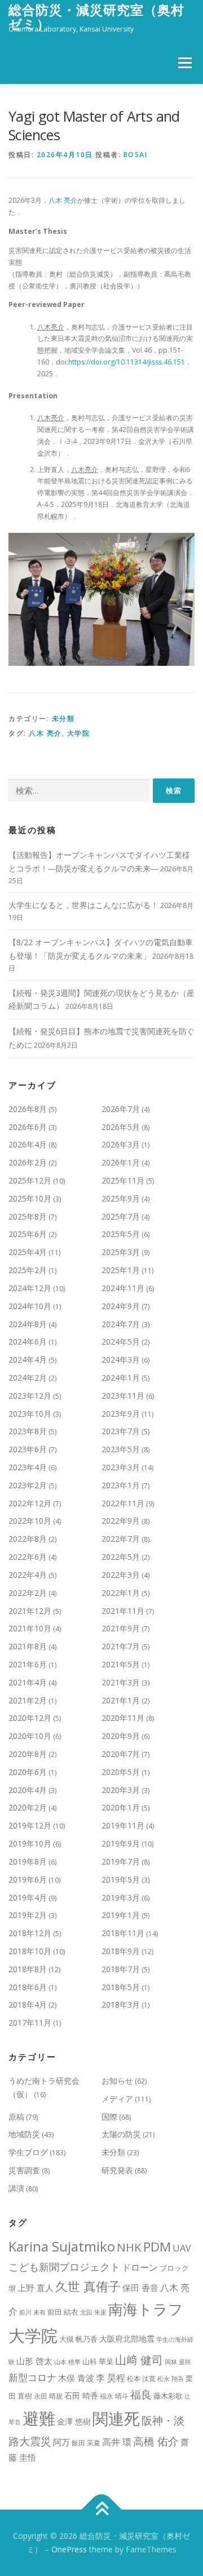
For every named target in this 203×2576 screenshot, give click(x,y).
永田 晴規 (48, 2396)
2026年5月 (121, 1127)
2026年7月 (121, 1109)
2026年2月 (28, 1162)
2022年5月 (121, 1557)
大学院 (79, 733)
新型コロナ (32, 2377)
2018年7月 (121, 1969)
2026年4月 (28, 1144)
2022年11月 (123, 1503)
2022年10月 (30, 1521)
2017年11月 (30, 2023)
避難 (39, 2418)
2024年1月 (121, 1378)
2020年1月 (121, 1807)
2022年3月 (121, 1575)
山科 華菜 (98, 2361)
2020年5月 (121, 1772)
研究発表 (117, 2170)
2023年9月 (121, 1414)
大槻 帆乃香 (78, 2339)
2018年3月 (121, 2005)
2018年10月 (30, 1951)
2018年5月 (121, 1987)
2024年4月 (28, 1360)
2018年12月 (30, 1933)
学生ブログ (28, 2152)
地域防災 (24, 2134)
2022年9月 (121, 1521)
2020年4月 (28, 1790)
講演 (16, 2188)
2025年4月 (28, 1252)
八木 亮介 (63, 200)
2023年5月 (121, 1449)
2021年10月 (30, 1628)
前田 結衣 (63, 2312)
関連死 (116, 2418)
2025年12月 (30, 1180)
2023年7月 (121, 1431)
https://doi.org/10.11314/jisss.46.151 (127, 362)
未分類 (63, 718)
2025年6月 (28, 1234)
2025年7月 (121, 1216)
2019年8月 (28, 1861)
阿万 (61, 2442)
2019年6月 (28, 1879)
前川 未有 (32, 2312)
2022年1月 (121, 1593)
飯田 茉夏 (86, 2443)
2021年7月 (121, 1646)
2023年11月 (123, 1396)
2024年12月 (30, 1288)
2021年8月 (28, 1646)
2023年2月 (28, 1485)
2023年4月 (28, 1467)
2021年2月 (28, 1700)
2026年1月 (121, 1162)
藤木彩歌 (168, 2396)
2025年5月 (121, 1234)
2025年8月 (28, 1216)
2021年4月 (28, 1682)
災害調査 (24, 2170)
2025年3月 (121, 1252)
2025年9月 (121, 1198)
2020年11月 (123, 1718)
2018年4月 (28, 2005)
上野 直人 (36, 2288)
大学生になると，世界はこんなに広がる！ (83, 905)
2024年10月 (30, 1306)
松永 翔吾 (171, 2379)
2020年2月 (28, 1807)
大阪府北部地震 (127, 2339)
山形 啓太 (34, 2361)
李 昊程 (111, 2378)
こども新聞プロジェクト (64, 2266)
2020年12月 (30, 1718)
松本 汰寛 (141, 2379)
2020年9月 (121, 1736)
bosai (136, 155)
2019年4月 (28, 1897)
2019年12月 (30, 1825)
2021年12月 (30, 1611)
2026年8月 (28, 1109)
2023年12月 (30, 1396)
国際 (109, 2117)
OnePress (69, 2549)
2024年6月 (28, 1342)
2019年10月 (30, 1843)
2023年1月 (121, 1485)
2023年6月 (28, 1449)
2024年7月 (121, 1324)
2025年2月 (28, 1270)
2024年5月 (121, 1342)
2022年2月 (28, 1593)
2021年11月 (123, 1611)
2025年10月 (30, 1198)
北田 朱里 (93, 2312)
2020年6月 (28, 1772)
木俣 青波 (76, 2378)
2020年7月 (121, 1754)
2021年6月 (28, 1664)
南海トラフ (146, 2309)
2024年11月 (123, 1288)
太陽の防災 (121, 2134)
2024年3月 (121, 1360)
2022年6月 (28, 1557)
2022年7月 (121, 1539)
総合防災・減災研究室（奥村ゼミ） (96, 17)
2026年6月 (28, 1127)
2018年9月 (121, 1951)
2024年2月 (28, 1378)
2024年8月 (28, 1324)
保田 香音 (140, 2288)
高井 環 (117, 2442)
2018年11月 (123, 1933)
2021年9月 (121, 1628)
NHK (129, 2247)
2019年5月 (121, 1879)
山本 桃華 (67, 2362)
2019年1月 (121, 1915)
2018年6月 (28, 1987)
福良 (141, 2395)
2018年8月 (28, 1969)
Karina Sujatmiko (62, 2246)
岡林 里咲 (178, 2362)
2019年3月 (121, 1897)
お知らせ (117, 2081)
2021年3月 (121, 1682)
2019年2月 (28, 1915)
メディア (117, 2099)
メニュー (185, 63)
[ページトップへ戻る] (102, 2510)
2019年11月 (123, 1825)
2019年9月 (121, 1843)
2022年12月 (30, 1503)
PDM (157, 2247)
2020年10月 (30, 1736)
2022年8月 (28, 1539)
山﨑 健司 (139, 2360)
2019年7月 (121, 1861)
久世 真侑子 (88, 2286)
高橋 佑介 (156, 2441)
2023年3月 (121, 1467)
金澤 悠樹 (74, 2421)
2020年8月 (28, 1754)
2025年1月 (121, 1270)
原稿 (16, 2117)
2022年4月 (28, 1575)
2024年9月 (121, 1306)
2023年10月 (30, 1414)
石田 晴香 (81, 2395)
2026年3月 (121, 1144)
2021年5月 (121, 1664)
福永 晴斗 (114, 2396)
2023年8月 (28, 1431)
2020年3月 (121, 1790)
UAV (182, 2248)
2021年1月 (121, 1700)
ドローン (140, 2267)
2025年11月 (123, 1180)
